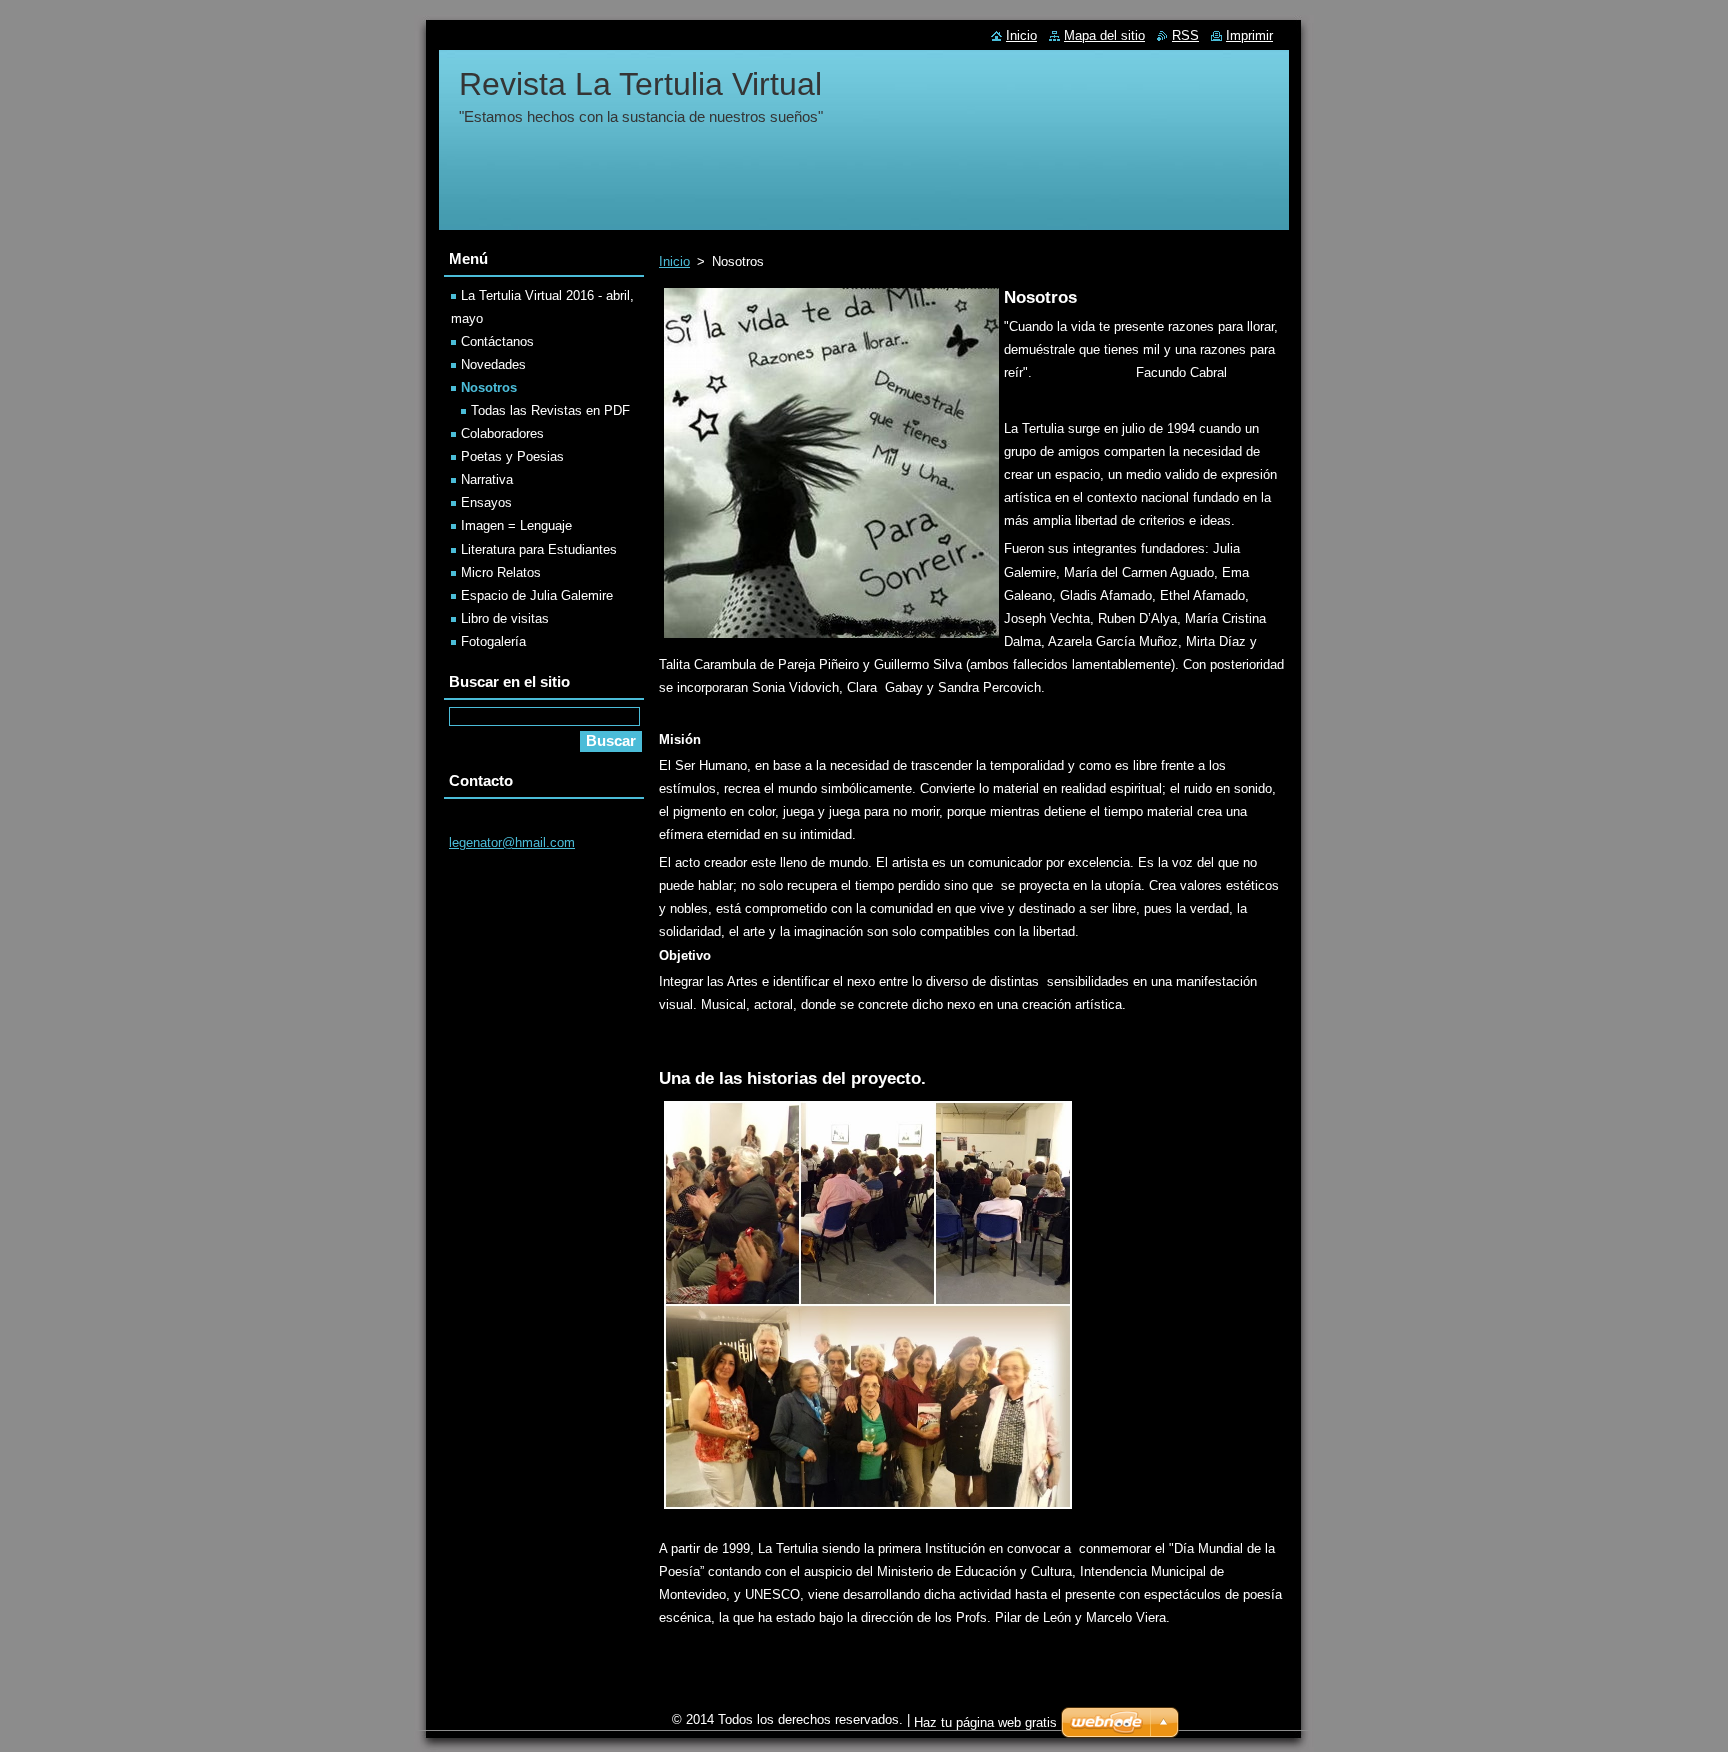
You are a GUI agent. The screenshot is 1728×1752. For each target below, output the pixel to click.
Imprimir (1249, 35)
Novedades (493, 364)
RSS (1185, 35)
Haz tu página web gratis (985, 1722)
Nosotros (489, 387)
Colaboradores (502, 433)
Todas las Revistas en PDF (550, 410)
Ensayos (486, 502)
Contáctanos (497, 341)
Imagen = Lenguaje (516, 525)
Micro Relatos (501, 572)
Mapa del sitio (1104, 35)
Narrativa (487, 479)
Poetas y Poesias (512, 456)
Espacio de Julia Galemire (537, 595)
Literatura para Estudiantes (539, 549)
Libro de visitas (505, 618)
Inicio (674, 261)
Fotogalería (493, 641)
